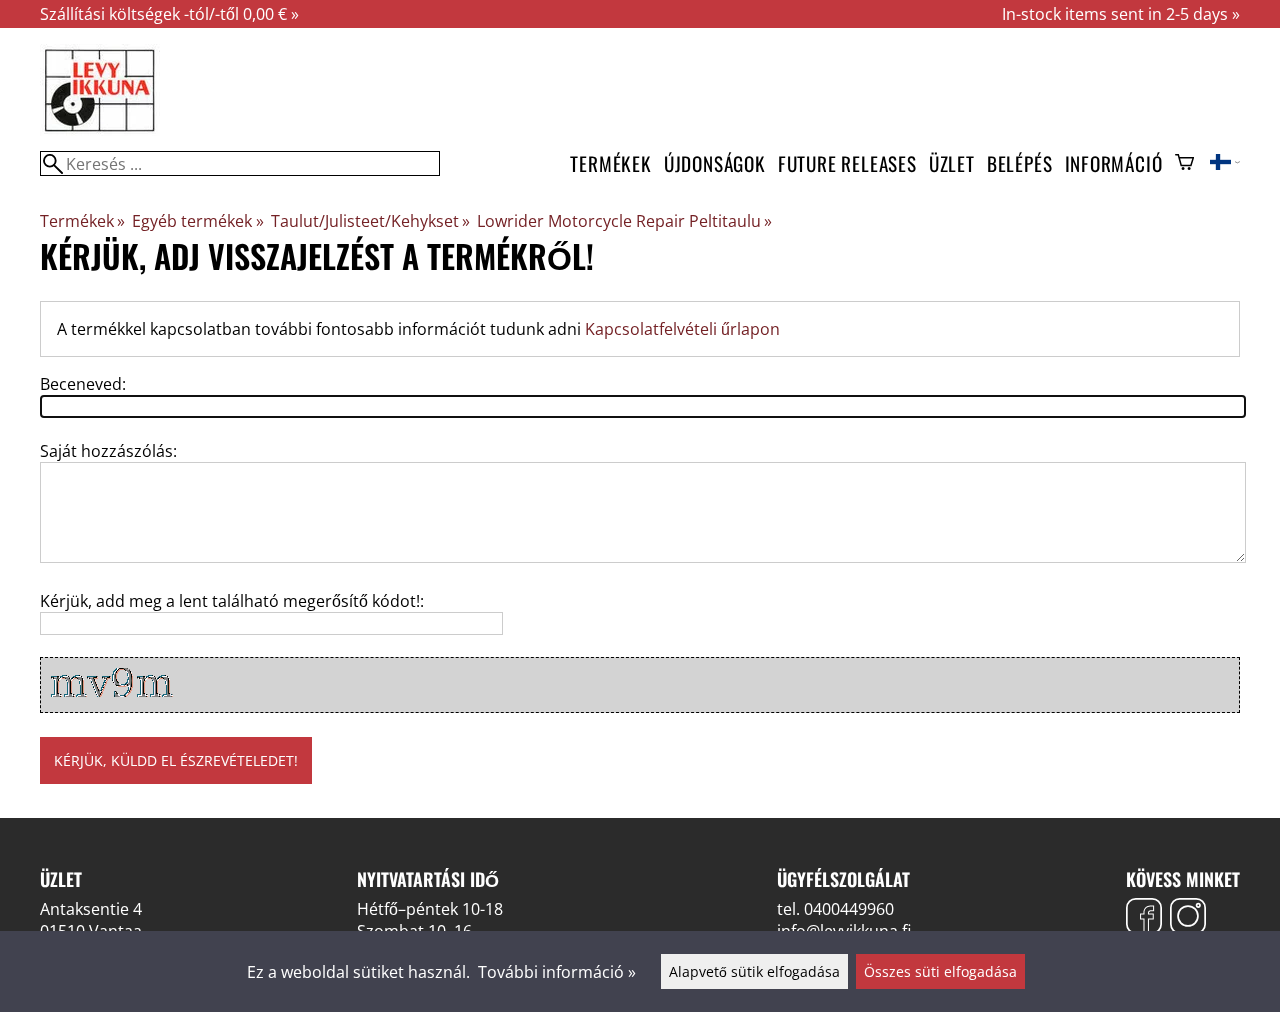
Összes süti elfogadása (940, 971)
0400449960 (849, 909)
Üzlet (952, 163)
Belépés (1020, 163)
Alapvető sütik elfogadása (754, 971)
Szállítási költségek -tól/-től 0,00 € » (169, 14)
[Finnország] (1225, 164)
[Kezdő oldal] (100, 130)
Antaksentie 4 (91, 909)
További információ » (557, 972)
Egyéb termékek (197, 221)
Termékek (610, 163)
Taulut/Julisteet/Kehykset (370, 221)
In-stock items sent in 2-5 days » (1121, 14)
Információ (1114, 163)
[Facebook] (1144, 918)
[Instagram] (1188, 918)
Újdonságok (715, 163)
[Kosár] (1184, 164)
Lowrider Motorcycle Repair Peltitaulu (624, 221)
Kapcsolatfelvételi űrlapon (682, 329)
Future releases (847, 163)
